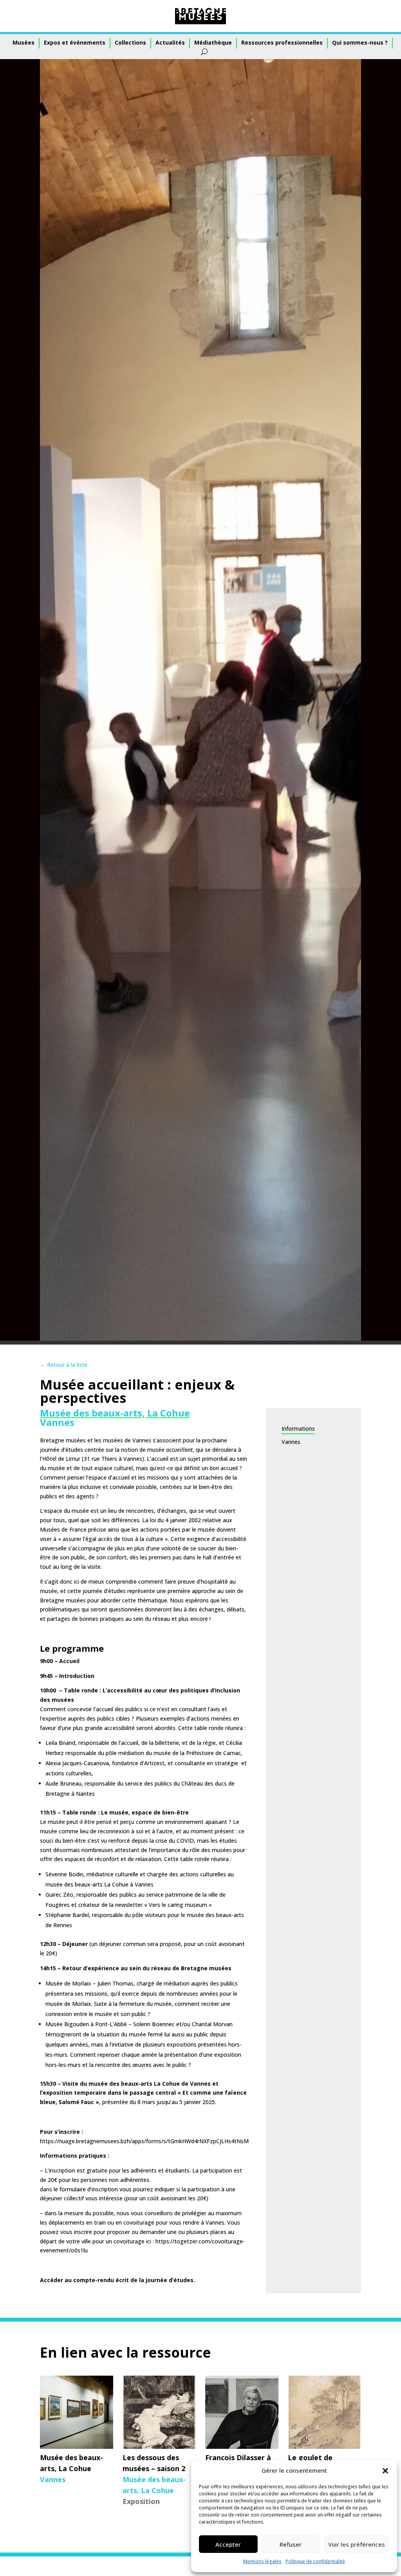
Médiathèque (213, 42)
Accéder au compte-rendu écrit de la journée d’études (117, 2280)
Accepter (228, 2544)
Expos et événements (75, 42)
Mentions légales (262, 2561)
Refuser (291, 2544)
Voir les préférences (357, 2544)
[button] (385, 2471)
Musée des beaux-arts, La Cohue (115, 1413)
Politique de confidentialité (315, 2561)
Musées (23, 42)
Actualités (170, 42)
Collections (130, 42)
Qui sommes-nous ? (360, 42)
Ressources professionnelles (282, 42)
